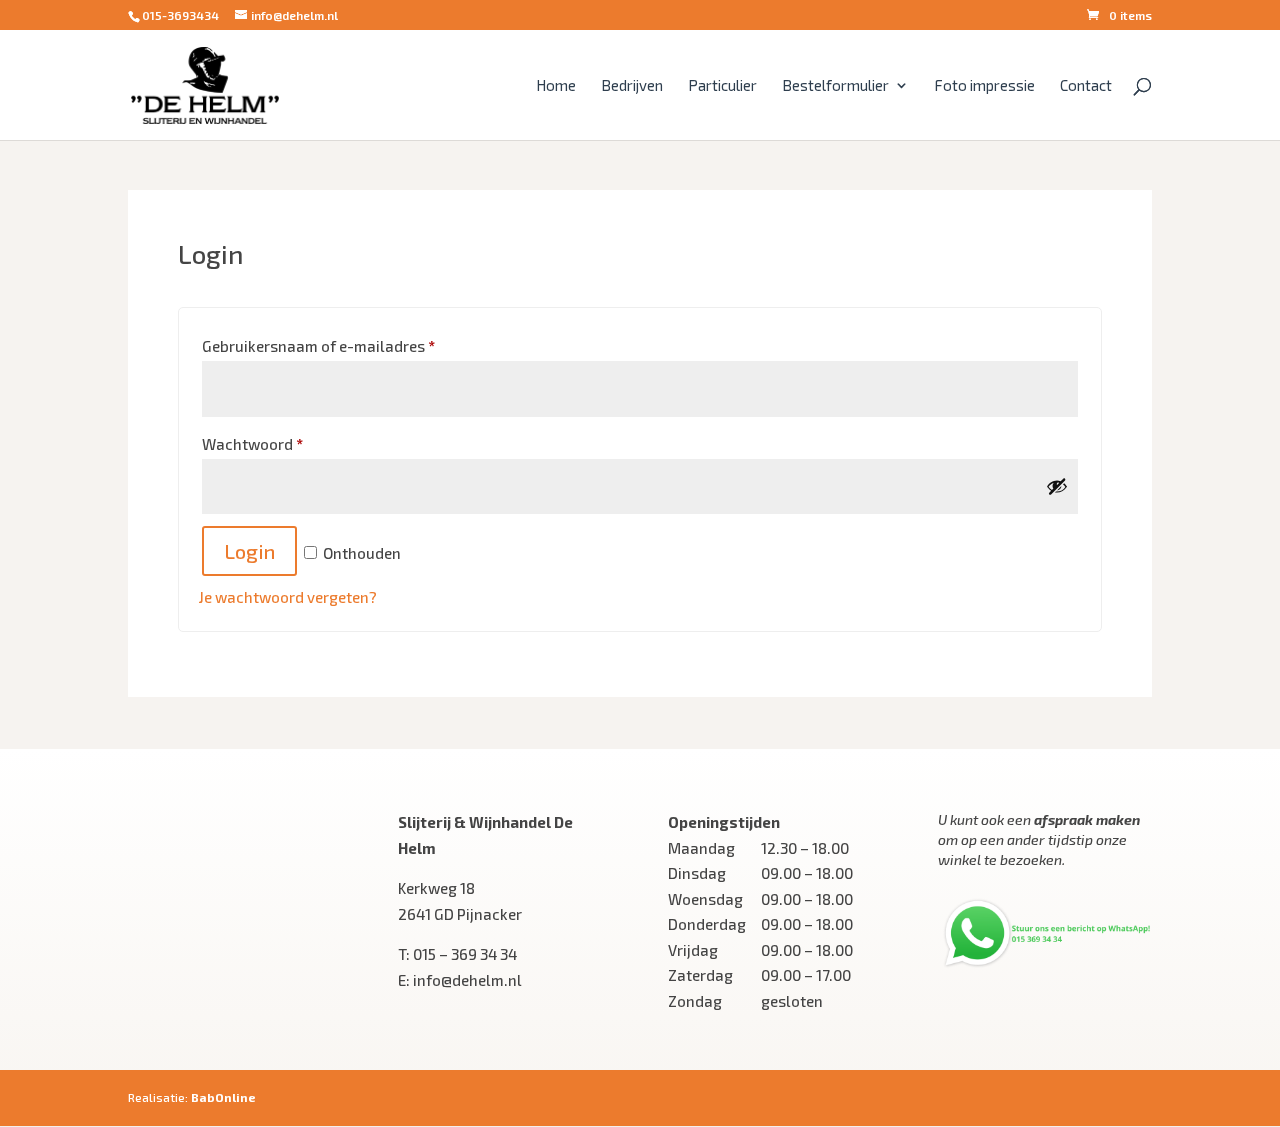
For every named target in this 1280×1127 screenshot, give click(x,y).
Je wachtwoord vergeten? (288, 597)
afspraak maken (1087, 819)
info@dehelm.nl (467, 980)
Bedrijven (632, 86)
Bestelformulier (835, 86)
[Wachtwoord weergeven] (1057, 486)
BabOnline (223, 1097)
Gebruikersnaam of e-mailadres (318, 346)
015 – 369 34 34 (465, 954)
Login (249, 551)
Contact (1086, 86)
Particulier (722, 86)
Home (556, 86)
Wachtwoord (252, 444)
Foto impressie (984, 86)
